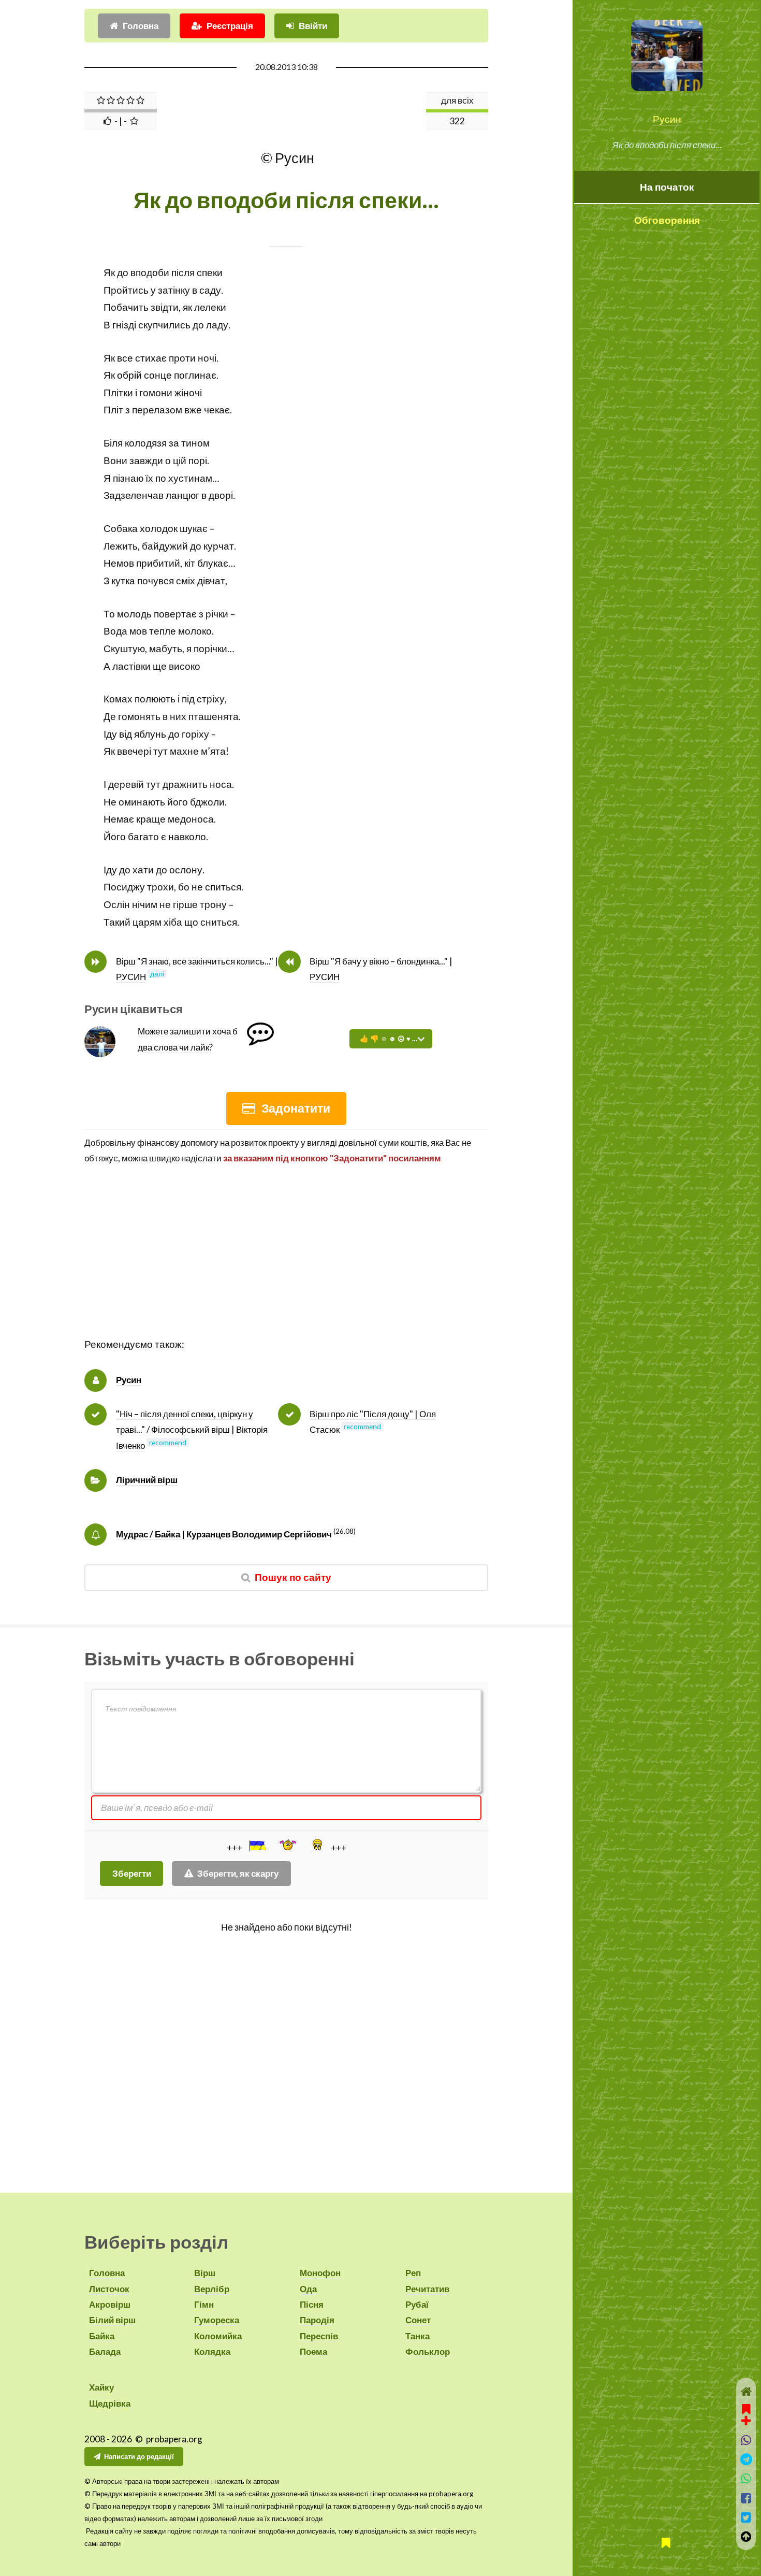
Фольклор (428, 2351)
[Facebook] (746, 2498)
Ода (308, 2289)
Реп (413, 2273)
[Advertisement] (286, 1263)
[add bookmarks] (746, 2413)
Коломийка (218, 2336)
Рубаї (417, 2304)
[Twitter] (746, 2517)
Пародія (317, 2320)
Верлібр (212, 2289)
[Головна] (746, 2391)
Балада (105, 2351)
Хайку (101, 2387)
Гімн (204, 2304)
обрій (129, 375)
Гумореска (217, 2320)
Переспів (319, 2336)
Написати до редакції (139, 2456)
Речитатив (427, 2289)
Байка (102, 2336)
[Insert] (257, 1846)
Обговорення (667, 220)
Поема (313, 2351)
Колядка (212, 2351)
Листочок (109, 2289)
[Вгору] (746, 2536)
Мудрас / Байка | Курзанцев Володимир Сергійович (224, 1534)
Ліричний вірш (147, 1480)
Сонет (418, 2320)
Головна (141, 26)
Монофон (320, 2273)
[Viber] (746, 2440)
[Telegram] (746, 2459)
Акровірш (110, 2304)
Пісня (312, 2304)
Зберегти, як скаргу (238, 1873)
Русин (667, 119)
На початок (667, 187)
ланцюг (182, 495)
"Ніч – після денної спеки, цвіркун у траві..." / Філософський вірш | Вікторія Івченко (192, 1430)
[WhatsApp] (746, 2478)
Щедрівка (110, 2403)
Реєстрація (230, 26)
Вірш (205, 2273)
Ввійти (313, 26)
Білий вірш (112, 2320)
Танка (418, 2336)
